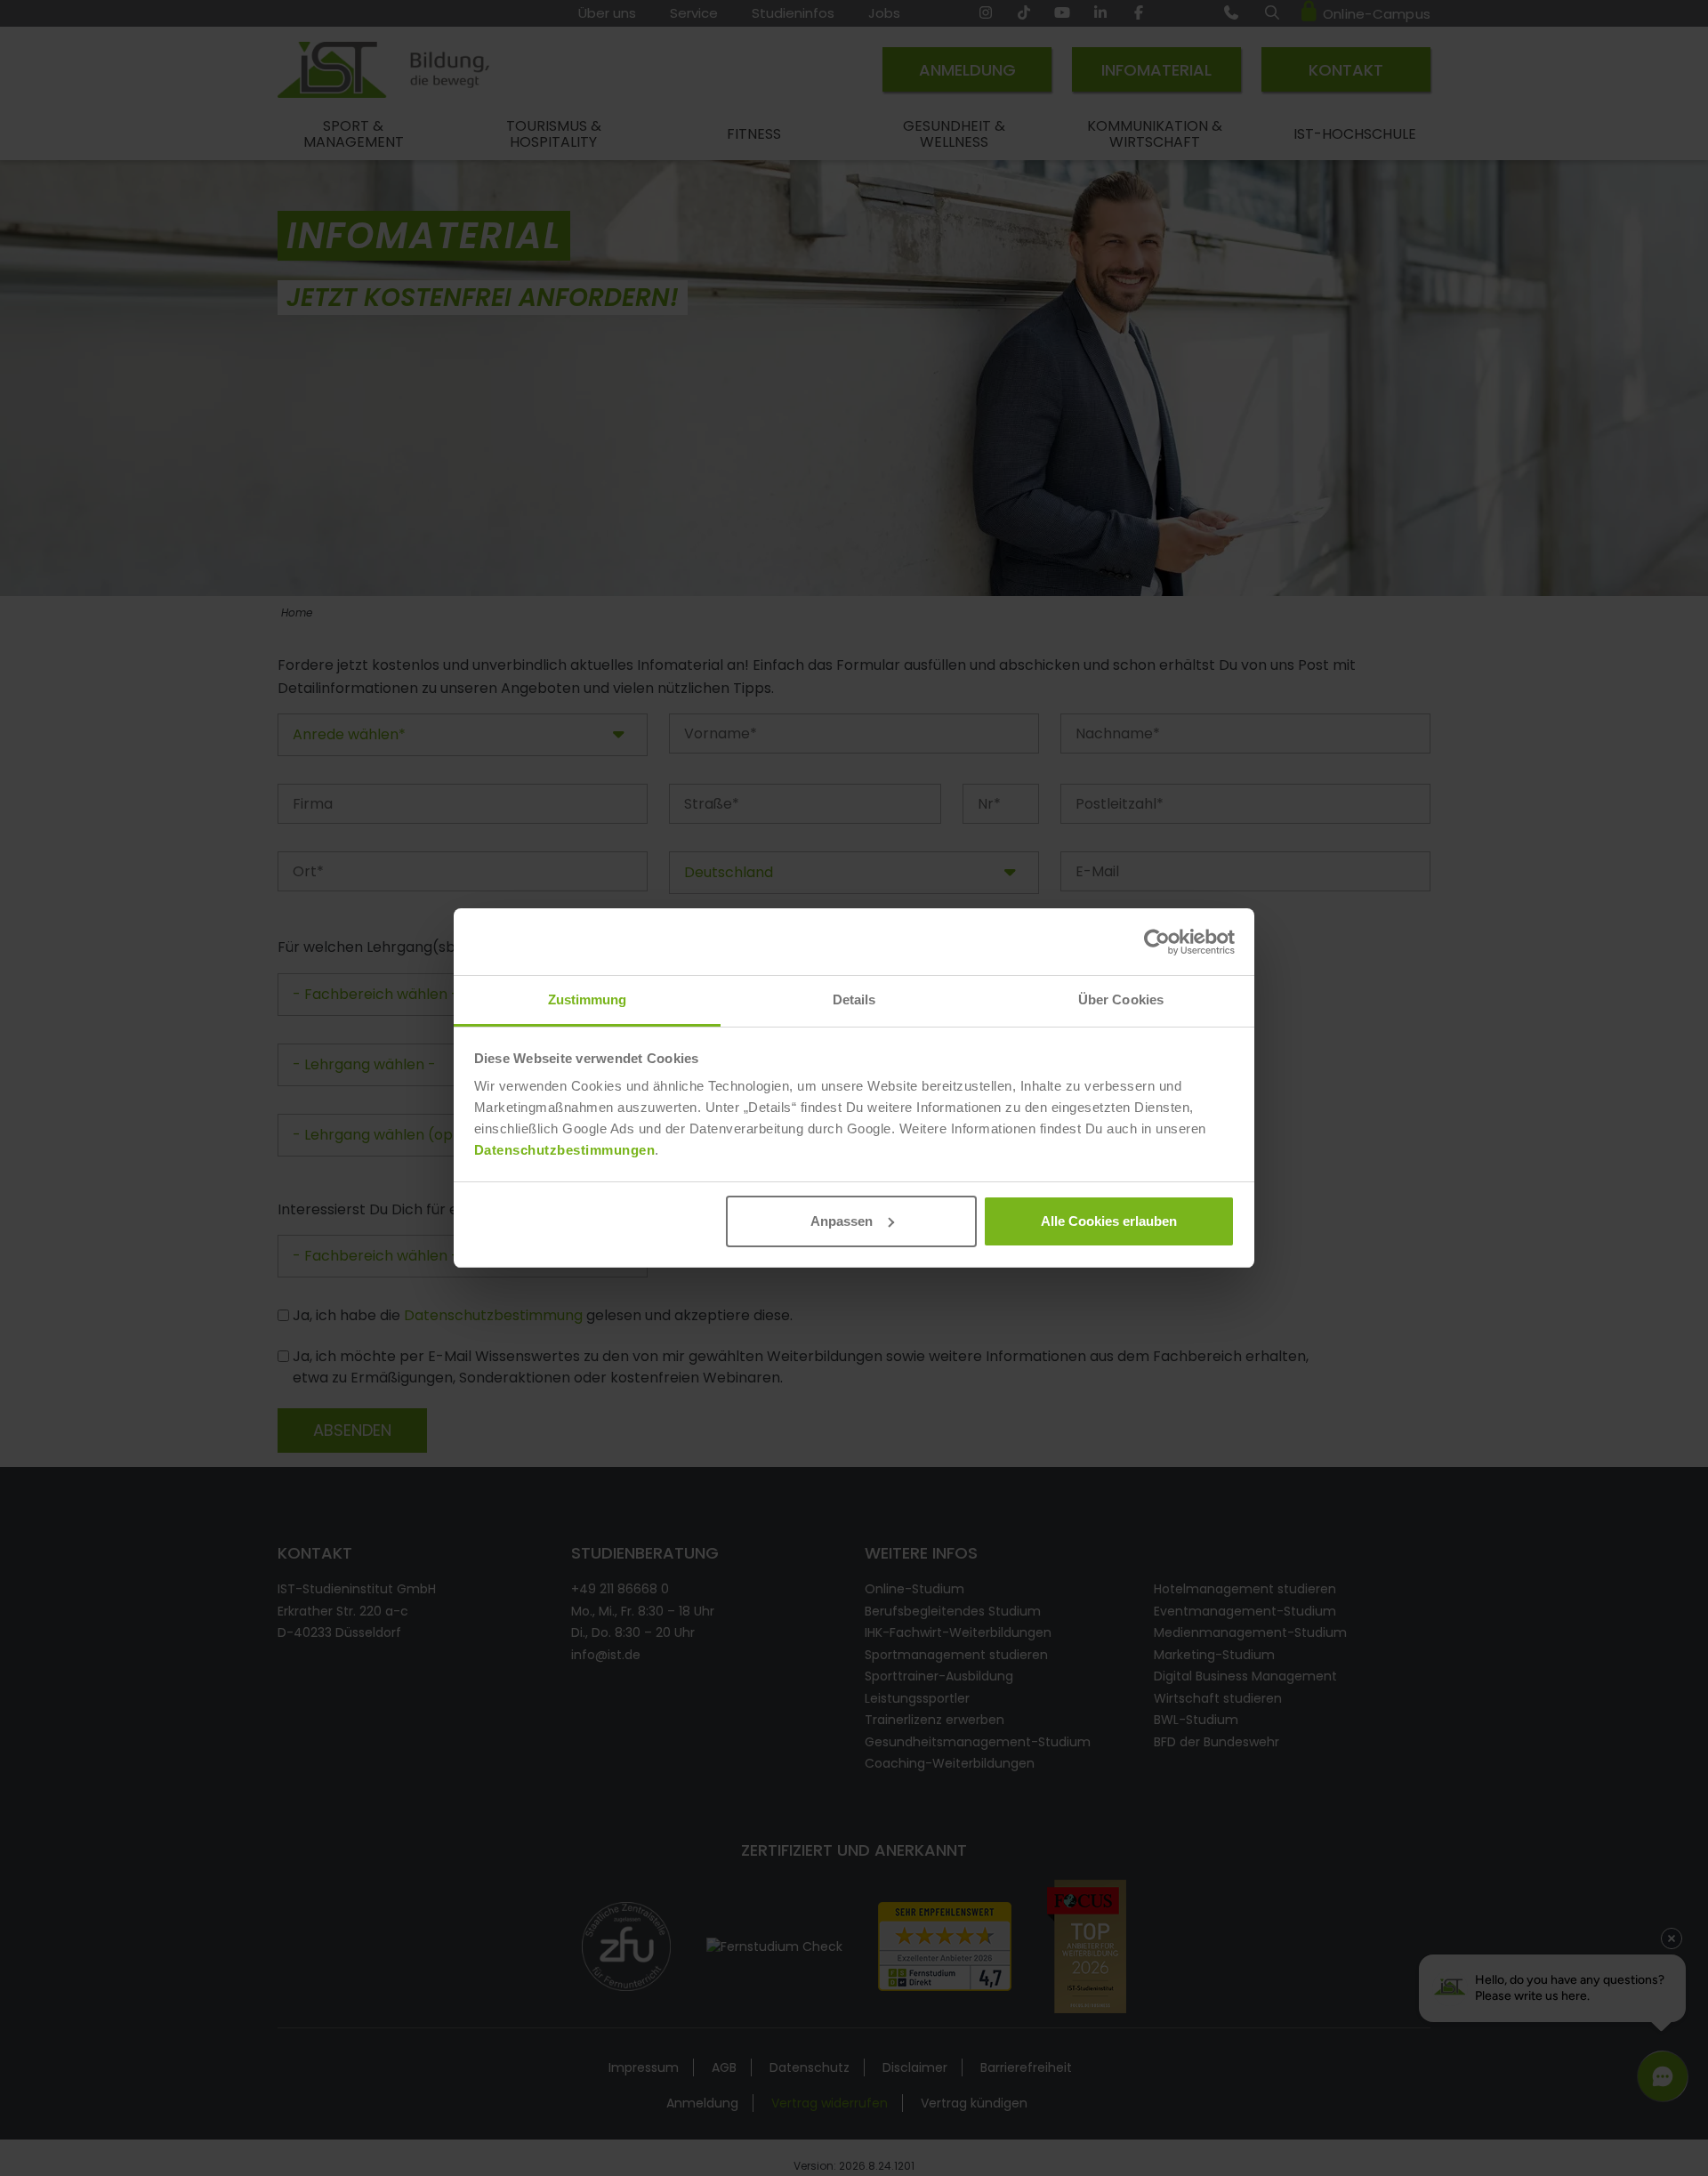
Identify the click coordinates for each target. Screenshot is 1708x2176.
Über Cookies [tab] (1121, 999)
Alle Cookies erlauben (1109, 1221)
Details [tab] (854, 999)
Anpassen (842, 1221)
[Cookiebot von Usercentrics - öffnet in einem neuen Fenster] (1157, 942)
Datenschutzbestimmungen (565, 1150)
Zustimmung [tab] (588, 999)
